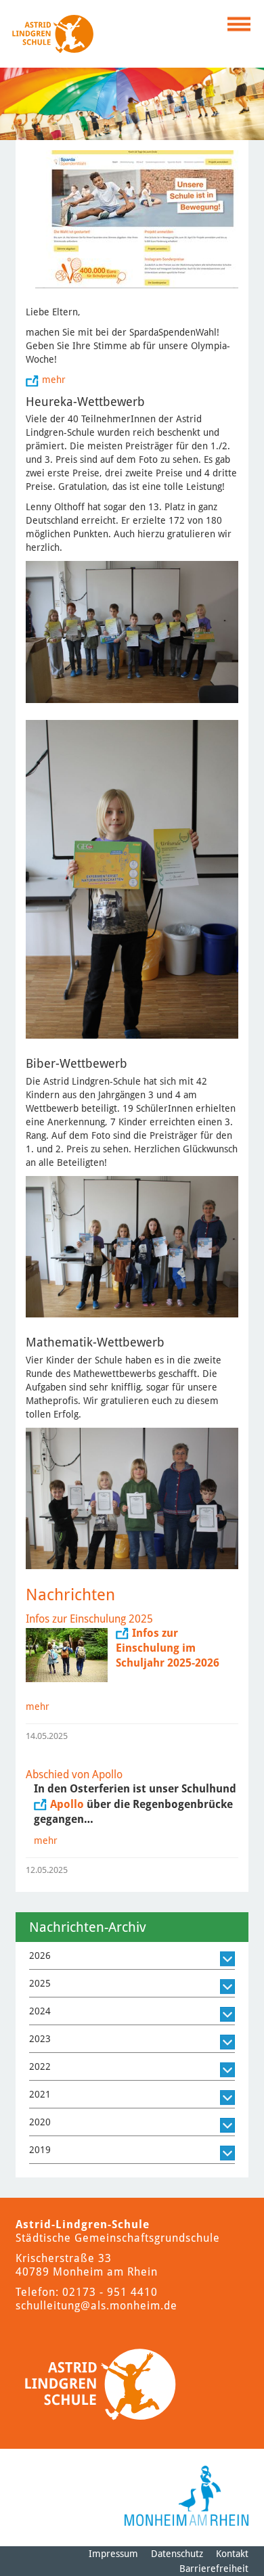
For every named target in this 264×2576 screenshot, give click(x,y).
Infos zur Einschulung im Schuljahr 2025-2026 (169, 1648)
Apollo (67, 1804)
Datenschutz (177, 2554)
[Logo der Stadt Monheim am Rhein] (186, 2496)
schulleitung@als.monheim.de (96, 2306)
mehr (54, 380)
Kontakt (232, 2554)
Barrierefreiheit (214, 2569)
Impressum (113, 2554)
